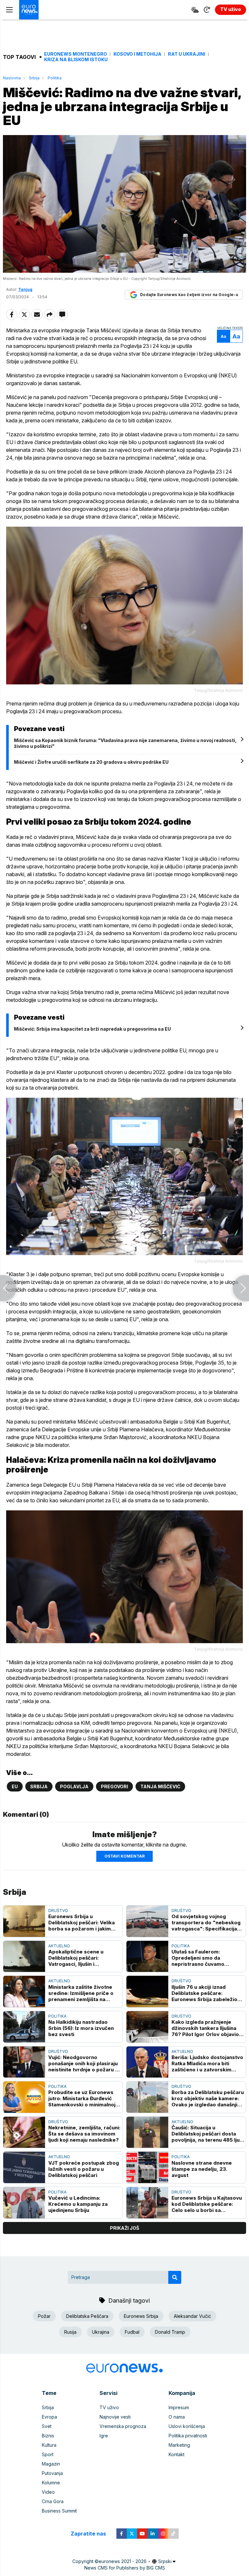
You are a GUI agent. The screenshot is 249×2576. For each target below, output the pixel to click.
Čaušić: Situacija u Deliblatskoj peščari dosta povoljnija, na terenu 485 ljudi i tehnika (208, 2134)
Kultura (49, 2445)
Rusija (70, 2332)
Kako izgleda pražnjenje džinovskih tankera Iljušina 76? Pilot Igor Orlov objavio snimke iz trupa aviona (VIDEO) (205, 2028)
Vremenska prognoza (123, 2426)
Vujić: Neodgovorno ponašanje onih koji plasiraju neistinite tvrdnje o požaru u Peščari (83, 2063)
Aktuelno (59, 1946)
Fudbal (132, 2332)
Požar (44, 2316)
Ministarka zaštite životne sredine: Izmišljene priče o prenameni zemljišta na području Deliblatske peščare (81, 1993)
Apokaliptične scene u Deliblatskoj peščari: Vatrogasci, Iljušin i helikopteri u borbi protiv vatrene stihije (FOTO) (79, 1958)
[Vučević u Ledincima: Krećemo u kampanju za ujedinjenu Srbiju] (24, 2203)
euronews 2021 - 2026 (123, 2561)
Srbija (34, 78)
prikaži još (124, 2228)
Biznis (48, 2436)
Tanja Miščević (160, 1786)
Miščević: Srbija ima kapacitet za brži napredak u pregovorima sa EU (92, 1029)
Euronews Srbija (141, 2316)
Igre (104, 2436)
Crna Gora (53, 2501)
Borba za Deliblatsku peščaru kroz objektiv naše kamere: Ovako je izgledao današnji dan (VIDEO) (208, 2098)
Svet (47, 2426)
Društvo (58, 1911)
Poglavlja (74, 1786)
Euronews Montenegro (76, 54)
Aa (224, 336)
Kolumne (51, 2483)
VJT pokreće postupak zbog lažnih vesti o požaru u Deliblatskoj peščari (84, 2169)
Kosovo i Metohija (137, 54)
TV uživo (109, 2407)
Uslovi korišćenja (187, 2426)
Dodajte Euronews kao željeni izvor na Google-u (189, 295)
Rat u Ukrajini (187, 54)
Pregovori (114, 1786)
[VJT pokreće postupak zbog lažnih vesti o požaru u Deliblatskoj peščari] (24, 2167)
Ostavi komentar (124, 1856)
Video (48, 2492)
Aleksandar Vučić (192, 2316)
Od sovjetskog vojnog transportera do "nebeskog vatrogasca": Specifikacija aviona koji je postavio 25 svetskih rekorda (206, 1923)
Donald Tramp (170, 2332)
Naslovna (12, 78)
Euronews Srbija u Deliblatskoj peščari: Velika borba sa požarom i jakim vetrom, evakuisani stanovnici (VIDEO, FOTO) (82, 1923)
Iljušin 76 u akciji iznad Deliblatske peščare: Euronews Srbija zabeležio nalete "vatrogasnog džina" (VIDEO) (206, 1993)
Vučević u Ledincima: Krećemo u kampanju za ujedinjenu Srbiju (78, 2204)
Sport (48, 2454)
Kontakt (177, 2454)
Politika (55, 78)
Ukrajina (101, 2332)
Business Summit (59, 2511)
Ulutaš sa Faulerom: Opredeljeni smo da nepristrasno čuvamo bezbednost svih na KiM (201, 1958)
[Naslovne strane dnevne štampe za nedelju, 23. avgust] (147, 2167)
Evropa (49, 2417)
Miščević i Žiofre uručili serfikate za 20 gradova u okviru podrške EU (91, 762)
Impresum (179, 2407)
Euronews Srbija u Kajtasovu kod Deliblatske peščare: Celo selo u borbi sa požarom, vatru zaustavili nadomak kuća (207, 2204)
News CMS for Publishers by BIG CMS (125, 2568)
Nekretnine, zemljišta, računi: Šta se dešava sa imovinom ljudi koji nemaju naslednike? (84, 2134)
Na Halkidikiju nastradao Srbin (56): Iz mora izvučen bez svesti (81, 2028)
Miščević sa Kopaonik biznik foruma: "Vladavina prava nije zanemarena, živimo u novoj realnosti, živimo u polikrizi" (125, 743)
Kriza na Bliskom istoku (76, 60)
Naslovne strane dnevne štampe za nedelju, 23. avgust (202, 2169)
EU (15, 1786)
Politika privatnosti (188, 2436)
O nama (177, 2417)
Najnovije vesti (115, 2417)
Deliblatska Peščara (87, 2316)
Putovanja (52, 2473)
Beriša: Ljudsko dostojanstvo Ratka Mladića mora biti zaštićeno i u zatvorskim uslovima (207, 2063)
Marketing (179, 2445)
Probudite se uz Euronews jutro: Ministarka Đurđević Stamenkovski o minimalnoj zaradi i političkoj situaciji (82, 2098)
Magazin (51, 2464)
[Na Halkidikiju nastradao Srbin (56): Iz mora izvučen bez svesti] (24, 2027)
